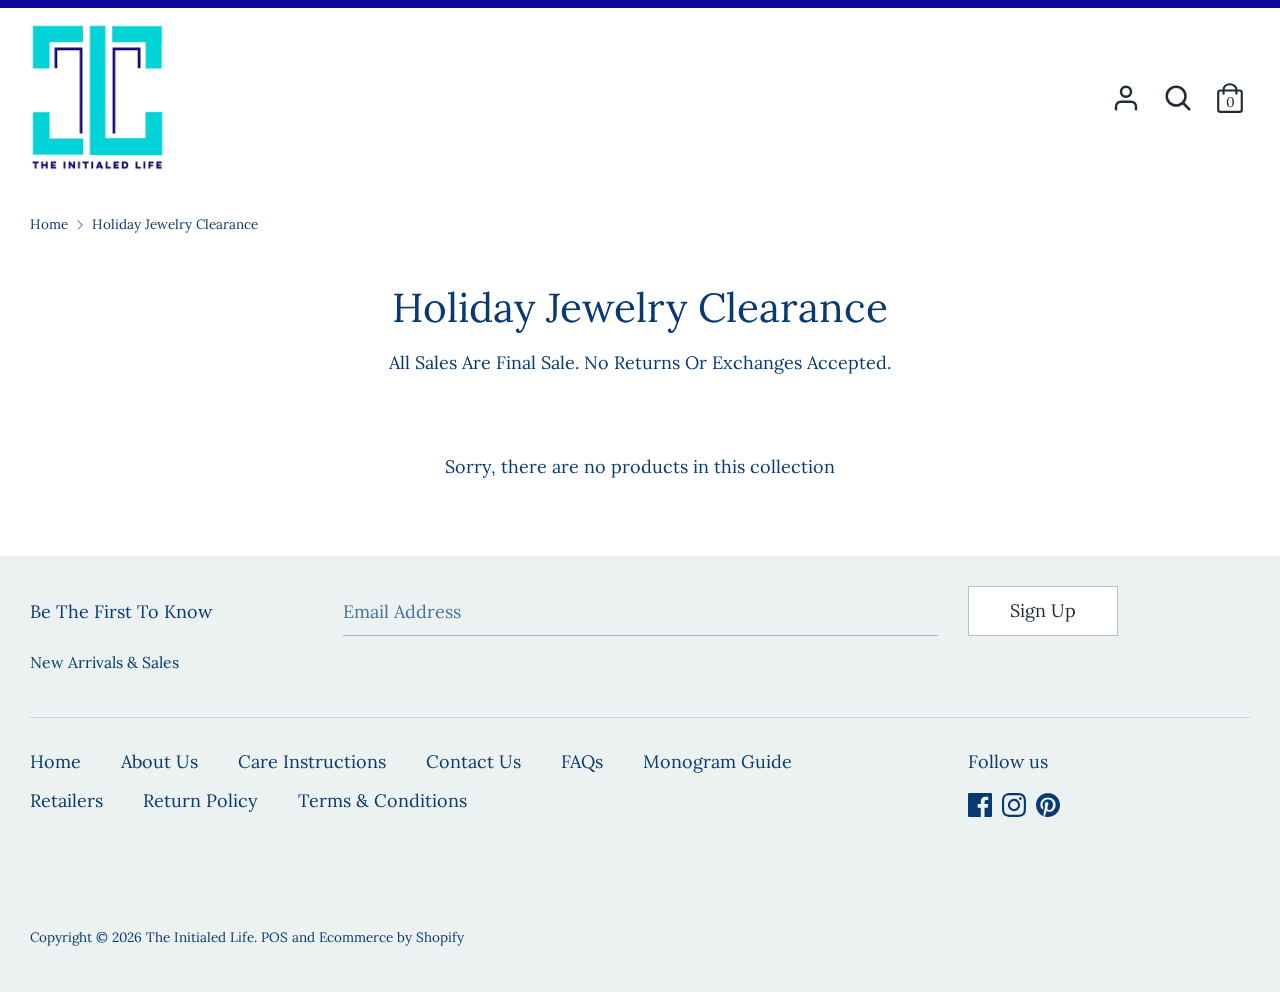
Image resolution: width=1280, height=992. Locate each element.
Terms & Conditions (382, 800)
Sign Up (1043, 610)
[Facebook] (980, 804)
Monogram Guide (717, 761)
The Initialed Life (200, 937)
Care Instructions (312, 761)
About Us (159, 761)
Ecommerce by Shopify (391, 937)
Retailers (66, 800)
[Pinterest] (1048, 804)
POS (274, 937)
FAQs (582, 761)
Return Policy (200, 800)
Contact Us (473, 761)
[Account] (1126, 91)
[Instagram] (1014, 804)
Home (55, 761)
